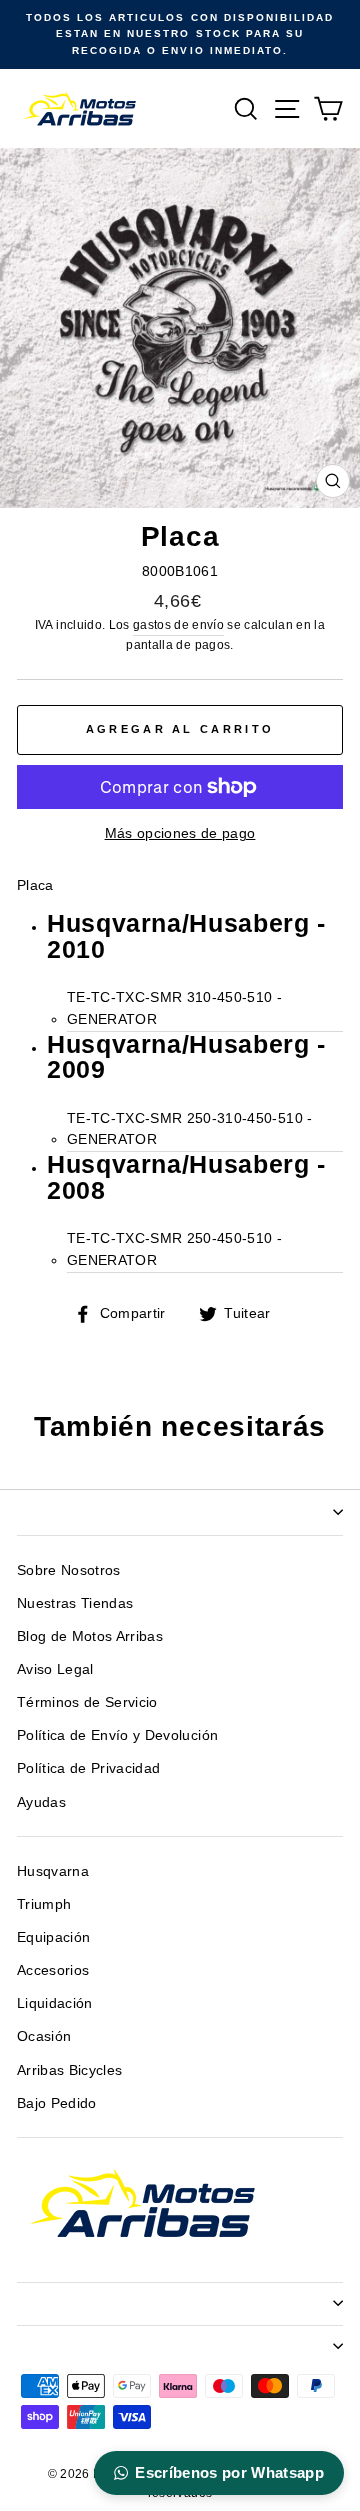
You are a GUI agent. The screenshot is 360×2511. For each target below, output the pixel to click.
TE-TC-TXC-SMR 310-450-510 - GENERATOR (174, 1008)
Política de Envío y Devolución (117, 1735)
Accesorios (53, 1970)
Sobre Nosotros (69, 1570)
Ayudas (41, 1802)
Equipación (53, 1937)
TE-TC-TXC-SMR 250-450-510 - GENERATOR (174, 1249)
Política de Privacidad (88, 1768)
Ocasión (44, 2036)
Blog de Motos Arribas (90, 1636)
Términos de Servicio (87, 1702)
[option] (180, 34)
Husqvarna (53, 1871)
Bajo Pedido (57, 2103)
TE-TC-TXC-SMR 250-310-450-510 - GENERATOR (190, 1129)
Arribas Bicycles (69, 2070)
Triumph (44, 1904)
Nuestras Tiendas (75, 1603)
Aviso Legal (55, 1669)
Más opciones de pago (180, 833)
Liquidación (55, 2003)
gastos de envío (178, 625)
